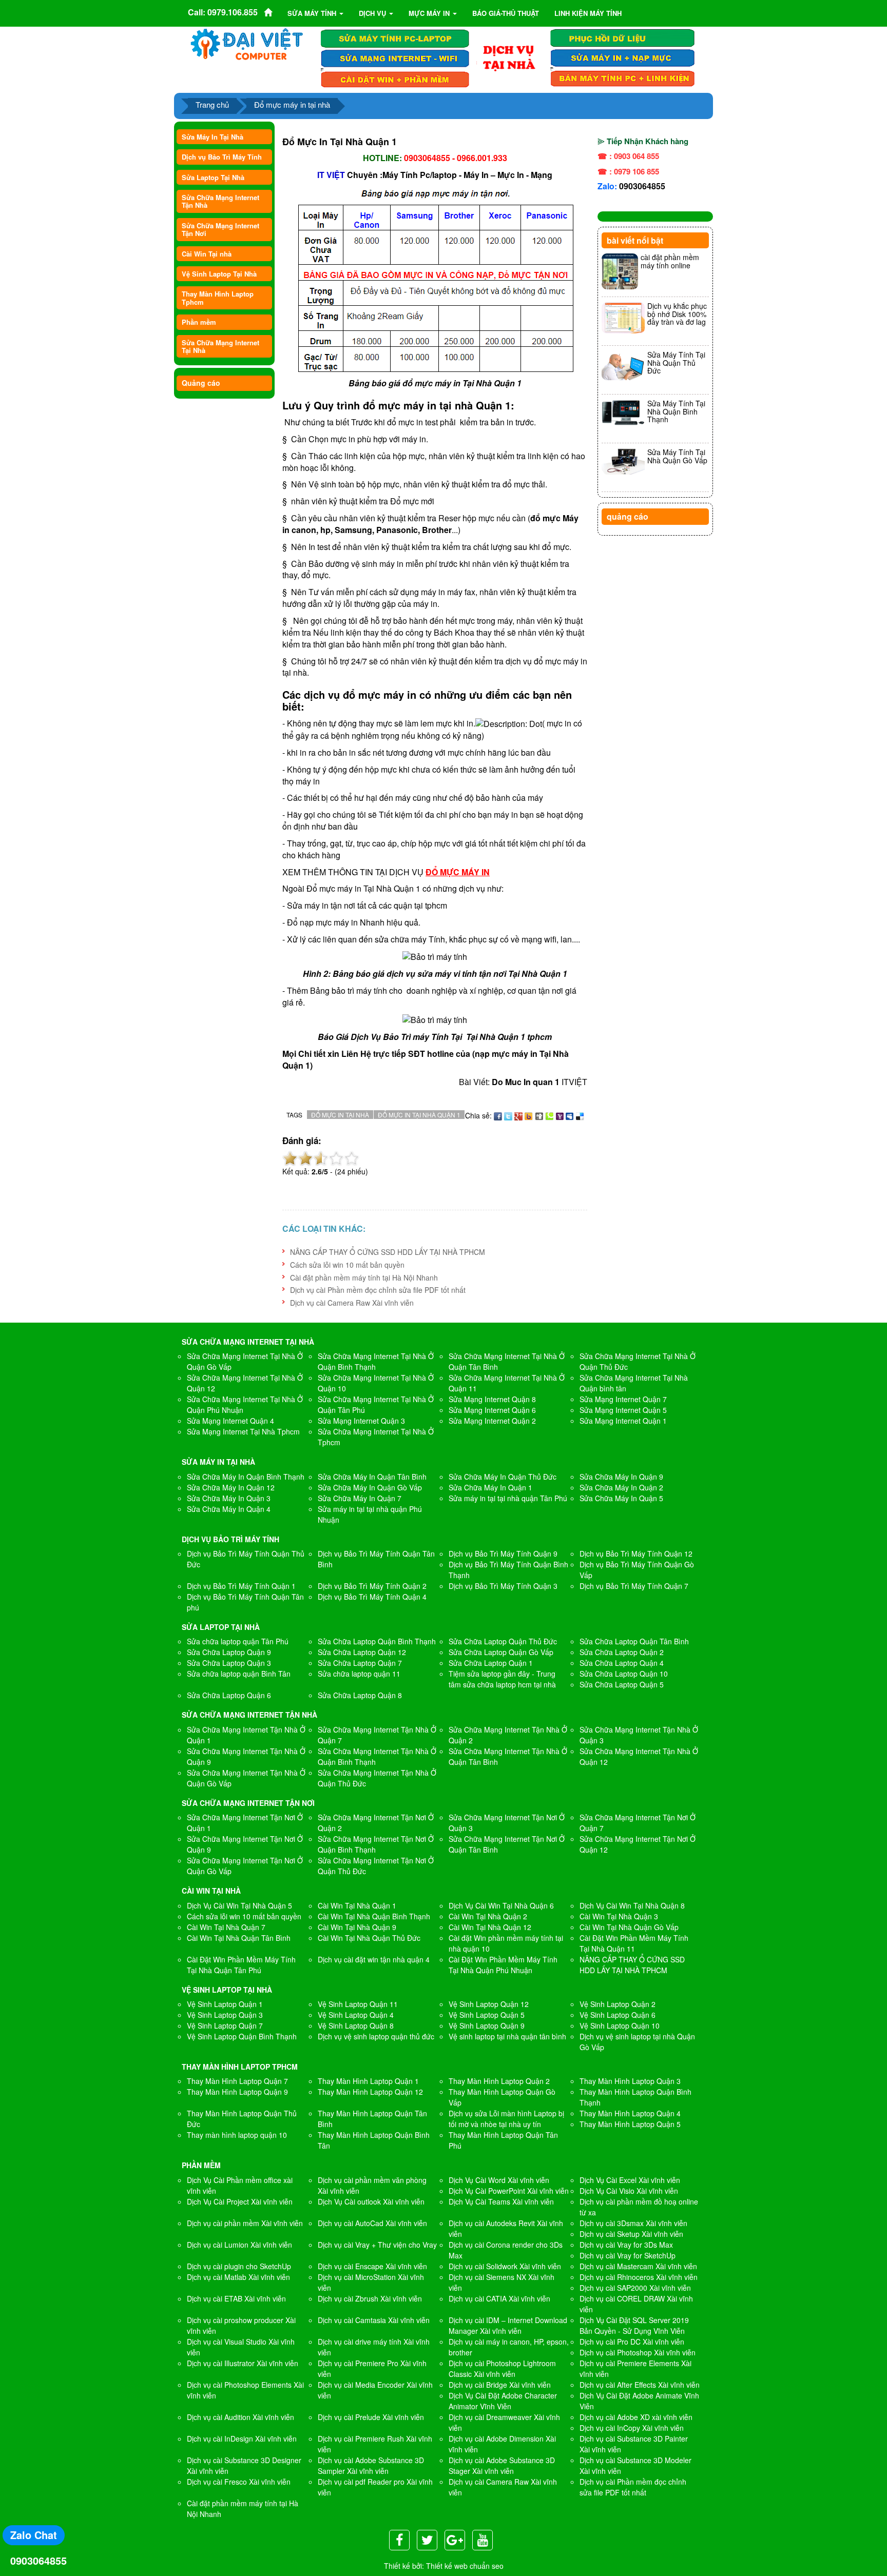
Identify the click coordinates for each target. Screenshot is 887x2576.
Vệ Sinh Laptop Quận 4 (356, 2015)
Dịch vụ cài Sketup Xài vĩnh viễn (631, 2234)
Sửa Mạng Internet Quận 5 (623, 1410)
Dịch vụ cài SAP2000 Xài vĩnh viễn (635, 2288)
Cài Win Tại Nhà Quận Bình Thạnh (374, 1916)
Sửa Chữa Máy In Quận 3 (229, 1498)
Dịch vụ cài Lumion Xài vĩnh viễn (239, 2245)
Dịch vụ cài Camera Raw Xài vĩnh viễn (352, 1303)
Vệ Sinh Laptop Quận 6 (618, 2015)
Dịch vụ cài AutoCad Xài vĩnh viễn (372, 2223)
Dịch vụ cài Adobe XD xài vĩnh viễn (636, 2417)
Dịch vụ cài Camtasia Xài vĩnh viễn (374, 2320)
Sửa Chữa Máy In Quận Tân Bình (372, 1477)
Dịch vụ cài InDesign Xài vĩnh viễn (242, 2439)
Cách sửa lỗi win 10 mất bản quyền (347, 1265)
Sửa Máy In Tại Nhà (213, 137)
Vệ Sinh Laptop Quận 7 (225, 2026)
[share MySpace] (570, 1115)
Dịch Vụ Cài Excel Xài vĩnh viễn (630, 2180)
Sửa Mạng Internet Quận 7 (623, 1399)
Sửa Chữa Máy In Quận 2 (621, 1487)
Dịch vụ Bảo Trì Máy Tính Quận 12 (636, 1554)
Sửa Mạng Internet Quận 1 (623, 1421)
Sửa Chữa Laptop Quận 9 (229, 1652)
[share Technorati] (549, 1115)
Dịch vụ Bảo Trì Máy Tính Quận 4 (372, 1597)
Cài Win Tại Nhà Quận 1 (357, 1905)
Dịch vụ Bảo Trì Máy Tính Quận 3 (503, 1586)
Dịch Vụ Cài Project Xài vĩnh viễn (240, 2201)
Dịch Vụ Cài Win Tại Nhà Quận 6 (501, 1905)
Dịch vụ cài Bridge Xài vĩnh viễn (500, 2385)
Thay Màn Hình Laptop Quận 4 (630, 2113)
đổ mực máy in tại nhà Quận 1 (437, 405)
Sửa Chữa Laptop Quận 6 (229, 1695)
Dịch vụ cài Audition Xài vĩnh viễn (240, 2417)
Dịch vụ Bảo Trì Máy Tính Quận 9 (503, 1554)
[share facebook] (498, 1115)
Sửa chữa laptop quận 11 (359, 1674)
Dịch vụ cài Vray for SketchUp (628, 2255)
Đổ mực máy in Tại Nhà (349, 888)
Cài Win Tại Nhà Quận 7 (226, 1927)
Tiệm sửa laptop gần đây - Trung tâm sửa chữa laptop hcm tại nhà (502, 1679)
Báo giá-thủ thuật (506, 13)
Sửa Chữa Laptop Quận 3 (229, 1663)
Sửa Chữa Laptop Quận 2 (622, 1652)
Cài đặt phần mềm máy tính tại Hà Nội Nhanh (364, 1277)
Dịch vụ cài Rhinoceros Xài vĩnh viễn (639, 2277)
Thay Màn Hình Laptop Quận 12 (370, 2092)
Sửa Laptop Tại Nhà (213, 177)
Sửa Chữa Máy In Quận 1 (490, 1487)
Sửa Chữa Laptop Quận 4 (622, 1663)
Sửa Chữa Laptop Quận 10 (624, 1674)
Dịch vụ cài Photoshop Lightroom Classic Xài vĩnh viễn (502, 2368)
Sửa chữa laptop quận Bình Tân (239, 1674)
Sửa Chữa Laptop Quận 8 (360, 1695)
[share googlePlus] (518, 1115)
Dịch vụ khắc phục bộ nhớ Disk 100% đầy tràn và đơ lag (677, 314)
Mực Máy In (430, 13)
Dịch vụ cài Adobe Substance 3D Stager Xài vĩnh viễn (502, 2465)
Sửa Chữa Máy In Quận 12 (231, 1487)
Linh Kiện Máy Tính (588, 13)
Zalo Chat (34, 2535)
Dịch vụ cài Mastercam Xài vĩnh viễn (638, 2266)
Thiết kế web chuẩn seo (465, 2566)
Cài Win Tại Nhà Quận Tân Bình (239, 1938)
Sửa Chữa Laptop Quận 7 (360, 1663)
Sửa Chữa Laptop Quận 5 (622, 1684)
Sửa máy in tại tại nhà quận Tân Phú (508, 1498)
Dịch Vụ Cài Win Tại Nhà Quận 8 (632, 1905)
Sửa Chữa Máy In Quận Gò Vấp (370, 1487)
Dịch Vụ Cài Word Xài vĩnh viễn (499, 2180)
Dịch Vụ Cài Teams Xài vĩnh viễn (501, 2201)
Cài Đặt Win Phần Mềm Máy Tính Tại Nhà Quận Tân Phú (241, 1965)
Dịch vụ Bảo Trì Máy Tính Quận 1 (241, 1586)
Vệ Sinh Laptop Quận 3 (225, 2015)
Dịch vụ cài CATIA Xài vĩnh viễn (499, 2298)
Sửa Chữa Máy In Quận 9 (621, 1477)
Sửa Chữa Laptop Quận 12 (362, 1652)
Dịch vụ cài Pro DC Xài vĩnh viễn (632, 2342)
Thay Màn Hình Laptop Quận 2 (499, 2081)
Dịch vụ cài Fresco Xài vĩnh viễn (239, 2482)
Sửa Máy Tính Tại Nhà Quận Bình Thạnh (676, 411)
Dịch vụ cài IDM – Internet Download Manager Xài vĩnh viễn (508, 2325)
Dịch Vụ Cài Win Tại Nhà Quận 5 (239, 1905)
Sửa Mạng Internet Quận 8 (492, 1399)
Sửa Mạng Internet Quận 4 (230, 1421)
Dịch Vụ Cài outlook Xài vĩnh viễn (371, 2201)
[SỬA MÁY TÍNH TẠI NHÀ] (509, 57)
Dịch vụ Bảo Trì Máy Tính (222, 157)
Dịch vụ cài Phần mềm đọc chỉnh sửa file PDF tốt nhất (378, 1290)
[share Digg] (539, 1115)
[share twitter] (508, 1115)
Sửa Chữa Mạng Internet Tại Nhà (220, 346)
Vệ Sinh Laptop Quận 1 (225, 2004)
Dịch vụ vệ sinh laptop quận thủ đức (376, 2036)
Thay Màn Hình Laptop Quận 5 (630, 2124)
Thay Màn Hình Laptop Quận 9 (237, 2092)
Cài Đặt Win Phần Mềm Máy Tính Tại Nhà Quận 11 (634, 1943)
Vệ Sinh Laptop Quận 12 (489, 2004)
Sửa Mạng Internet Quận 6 (492, 1410)
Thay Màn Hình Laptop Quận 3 (630, 2081)
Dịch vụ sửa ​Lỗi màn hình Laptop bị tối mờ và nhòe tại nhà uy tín (506, 2119)
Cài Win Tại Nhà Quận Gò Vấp (629, 1927)
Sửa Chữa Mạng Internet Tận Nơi (220, 229)
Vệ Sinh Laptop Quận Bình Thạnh (242, 2036)
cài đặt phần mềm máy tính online (670, 261)
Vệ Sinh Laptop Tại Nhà (219, 274)
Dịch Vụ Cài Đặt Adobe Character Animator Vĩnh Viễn (503, 2401)
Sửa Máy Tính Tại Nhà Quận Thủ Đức (676, 362)
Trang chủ (212, 104)
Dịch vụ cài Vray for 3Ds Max (626, 2245)
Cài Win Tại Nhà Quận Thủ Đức (369, 1938)
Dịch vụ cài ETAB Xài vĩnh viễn (236, 2298)
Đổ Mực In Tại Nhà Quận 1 (419, 1115)
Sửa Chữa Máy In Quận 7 (360, 1498)
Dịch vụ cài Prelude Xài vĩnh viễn (371, 2417)
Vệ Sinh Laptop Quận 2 (618, 2004)
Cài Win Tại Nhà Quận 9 (357, 1927)
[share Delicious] (580, 1115)
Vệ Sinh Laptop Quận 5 (487, 2015)
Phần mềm (199, 322)
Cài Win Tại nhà (207, 254)
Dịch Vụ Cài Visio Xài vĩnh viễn (629, 2191)
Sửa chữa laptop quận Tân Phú (238, 1641)
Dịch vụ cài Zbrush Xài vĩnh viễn (370, 2298)
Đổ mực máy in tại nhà (292, 104)
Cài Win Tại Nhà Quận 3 (619, 1916)
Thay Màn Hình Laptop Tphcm (218, 298)
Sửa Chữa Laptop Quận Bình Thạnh (377, 1641)
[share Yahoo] (560, 1115)
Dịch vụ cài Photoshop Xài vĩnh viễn (638, 2352)
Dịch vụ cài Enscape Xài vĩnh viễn (372, 2266)
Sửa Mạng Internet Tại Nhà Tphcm (243, 1431)
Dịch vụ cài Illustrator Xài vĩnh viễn (243, 2363)
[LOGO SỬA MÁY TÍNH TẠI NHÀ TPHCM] (247, 44)
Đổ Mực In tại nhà (340, 1115)
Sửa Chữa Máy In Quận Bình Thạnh (246, 1477)
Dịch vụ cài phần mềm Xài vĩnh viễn (245, 2223)
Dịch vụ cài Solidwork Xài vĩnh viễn (505, 2266)
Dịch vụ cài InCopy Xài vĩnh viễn (632, 2428)
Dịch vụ (373, 13)
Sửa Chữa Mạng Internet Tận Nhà (220, 201)
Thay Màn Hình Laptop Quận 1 (368, 2081)
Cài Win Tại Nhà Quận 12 (490, 1927)
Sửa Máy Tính (313, 13)
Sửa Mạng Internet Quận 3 (361, 1421)
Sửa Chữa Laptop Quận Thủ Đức (503, 1641)
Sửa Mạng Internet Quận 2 (492, 1421)
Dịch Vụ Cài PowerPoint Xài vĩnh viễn (509, 2191)
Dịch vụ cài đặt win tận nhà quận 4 (374, 1959)
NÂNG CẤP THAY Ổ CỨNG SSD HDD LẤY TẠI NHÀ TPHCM (388, 1252)
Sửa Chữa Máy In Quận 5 (621, 1498)
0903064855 (642, 186)
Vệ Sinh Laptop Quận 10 (620, 2026)
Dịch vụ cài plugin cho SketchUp (239, 2266)
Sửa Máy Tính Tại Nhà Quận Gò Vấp (677, 456)
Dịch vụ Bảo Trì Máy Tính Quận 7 (634, 1586)
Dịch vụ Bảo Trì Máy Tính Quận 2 (372, 1586)
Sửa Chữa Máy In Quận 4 (229, 1509)
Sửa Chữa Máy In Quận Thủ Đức (503, 1477)
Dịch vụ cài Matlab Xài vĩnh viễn (238, 2277)
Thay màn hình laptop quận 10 (237, 2135)
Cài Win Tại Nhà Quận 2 (488, 1916)
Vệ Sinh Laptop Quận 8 (356, 2026)
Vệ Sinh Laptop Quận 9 (487, 2026)
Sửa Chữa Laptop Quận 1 (491, 1663)
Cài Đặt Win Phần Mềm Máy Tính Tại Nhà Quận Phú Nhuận (503, 1965)
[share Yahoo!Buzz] (529, 1115)
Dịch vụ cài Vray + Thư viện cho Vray (377, 2245)
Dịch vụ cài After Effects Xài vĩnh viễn (640, 2385)
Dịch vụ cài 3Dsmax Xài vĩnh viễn (633, 2223)
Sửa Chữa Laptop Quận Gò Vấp (501, 1652)
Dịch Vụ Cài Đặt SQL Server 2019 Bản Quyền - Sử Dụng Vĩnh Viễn (634, 2325)
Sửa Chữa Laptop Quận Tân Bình (634, 1641)
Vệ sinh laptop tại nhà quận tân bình (507, 2036)
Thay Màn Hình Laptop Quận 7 (237, 2081)
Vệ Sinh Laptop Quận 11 (358, 2004)
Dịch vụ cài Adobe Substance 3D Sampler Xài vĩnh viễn (371, 2465)
